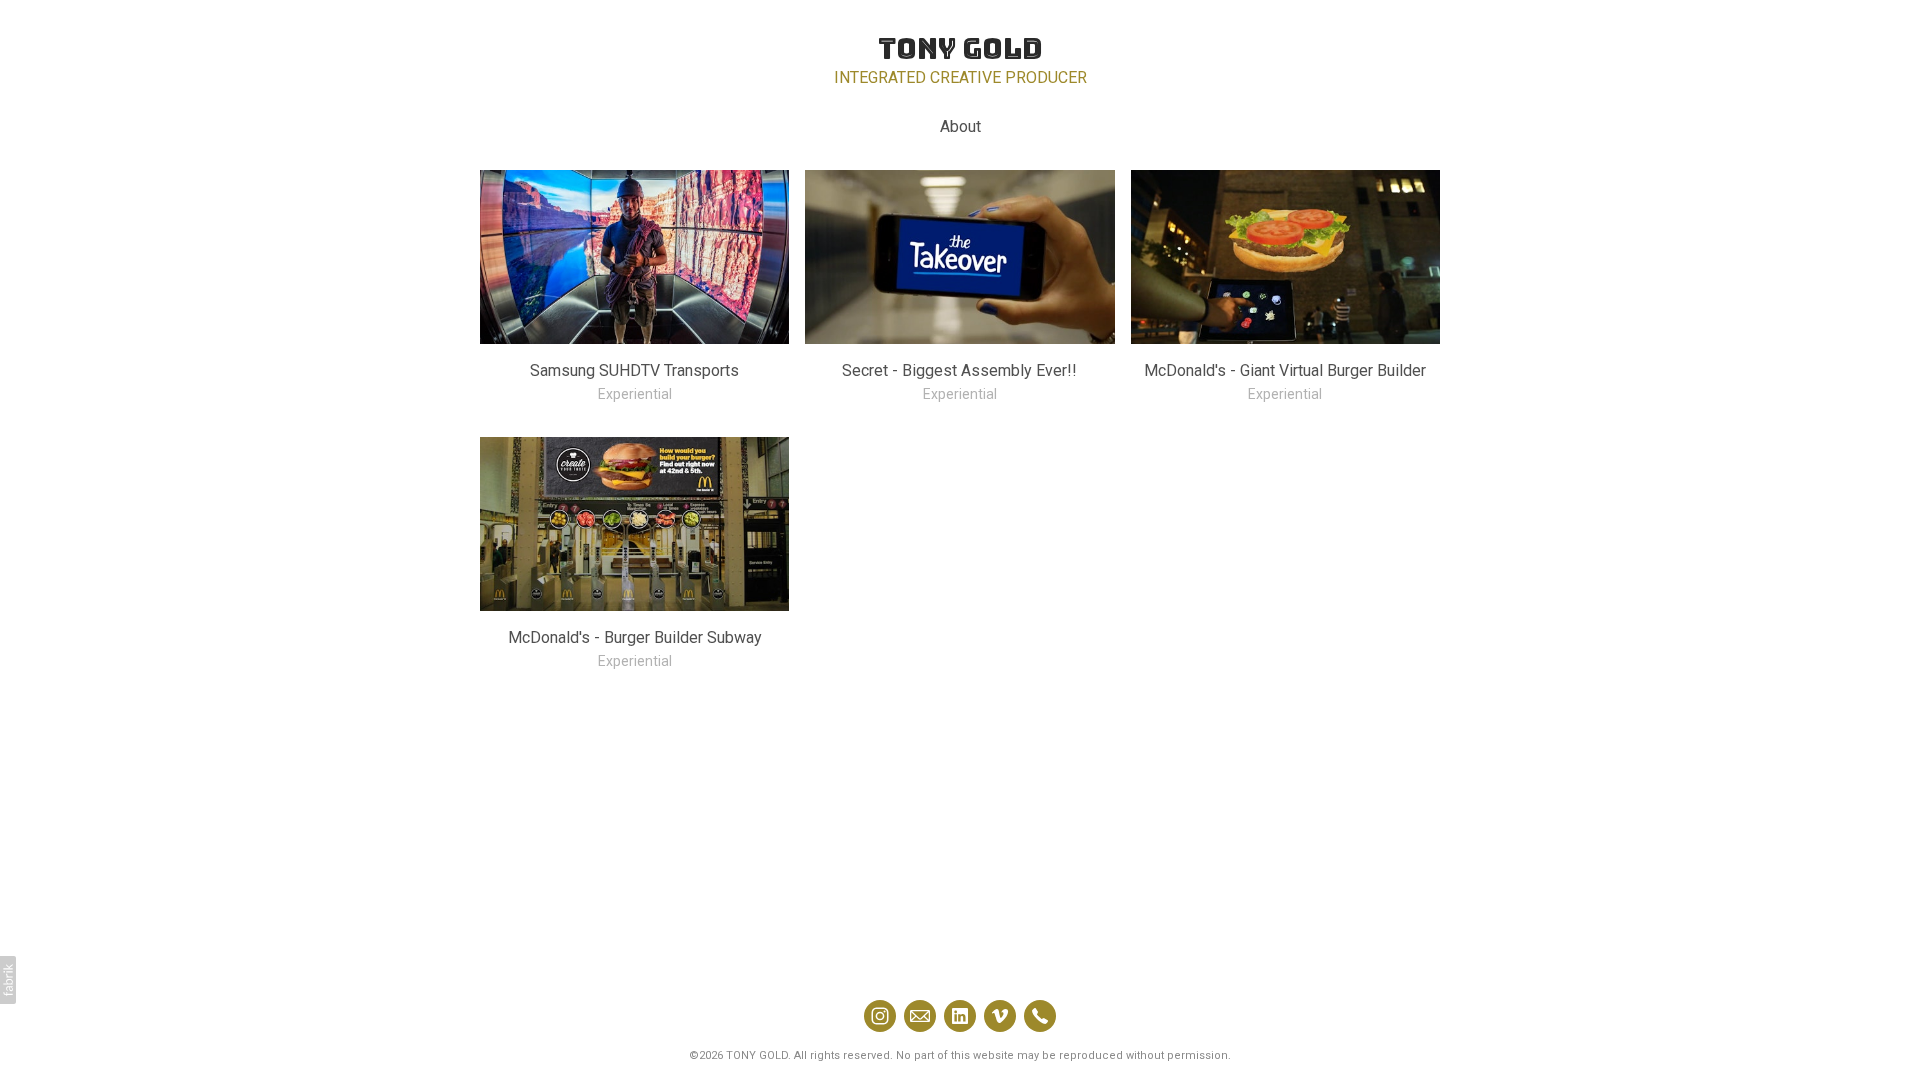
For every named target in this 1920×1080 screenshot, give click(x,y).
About (960, 126)
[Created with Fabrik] (8, 980)
